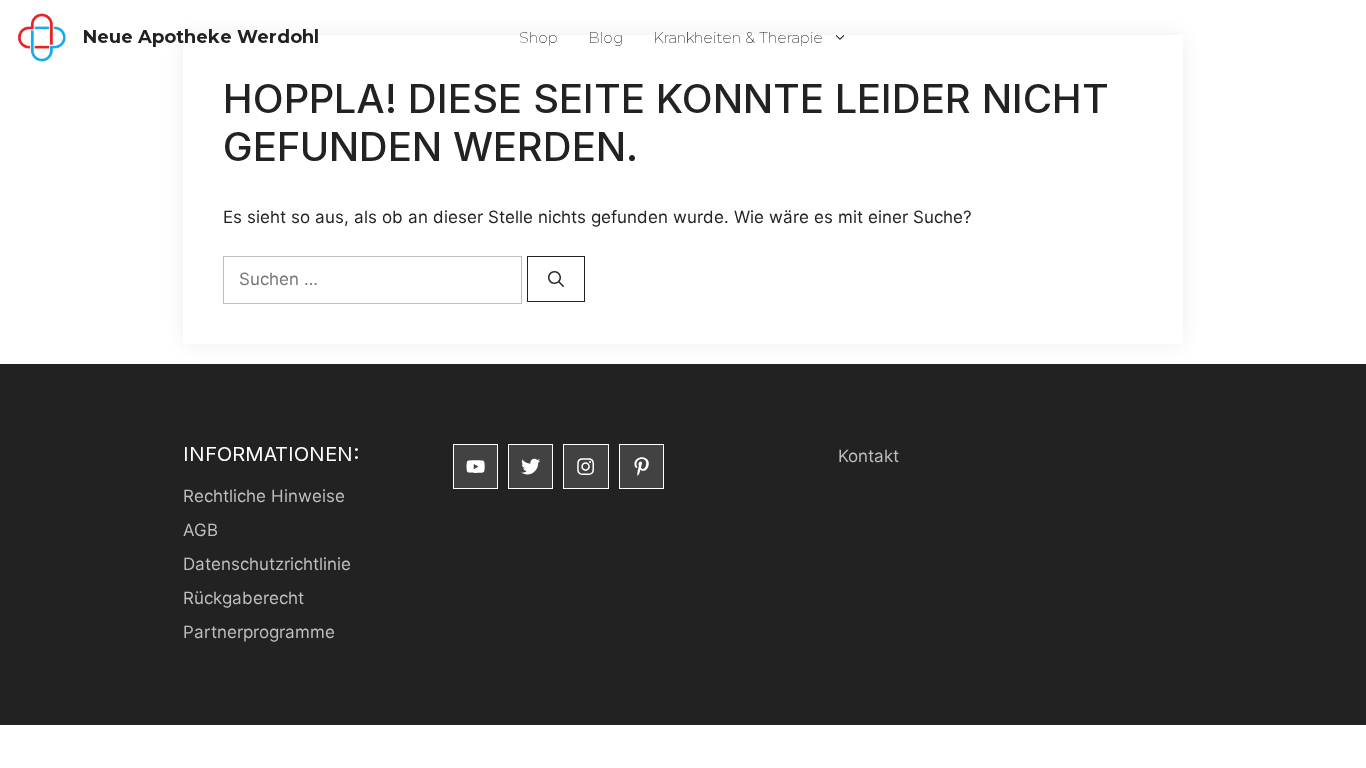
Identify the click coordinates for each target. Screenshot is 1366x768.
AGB (200, 530)
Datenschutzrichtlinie (267, 564)
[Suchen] (556, 279)
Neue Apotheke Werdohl (201, 37)
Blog (605, 37)
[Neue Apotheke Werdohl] (41, 37)
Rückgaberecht (243, 598)
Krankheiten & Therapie (738, 37)
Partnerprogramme (259, 632)
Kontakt (868, 456)
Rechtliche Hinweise (264, 496)
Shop (538, 37)
